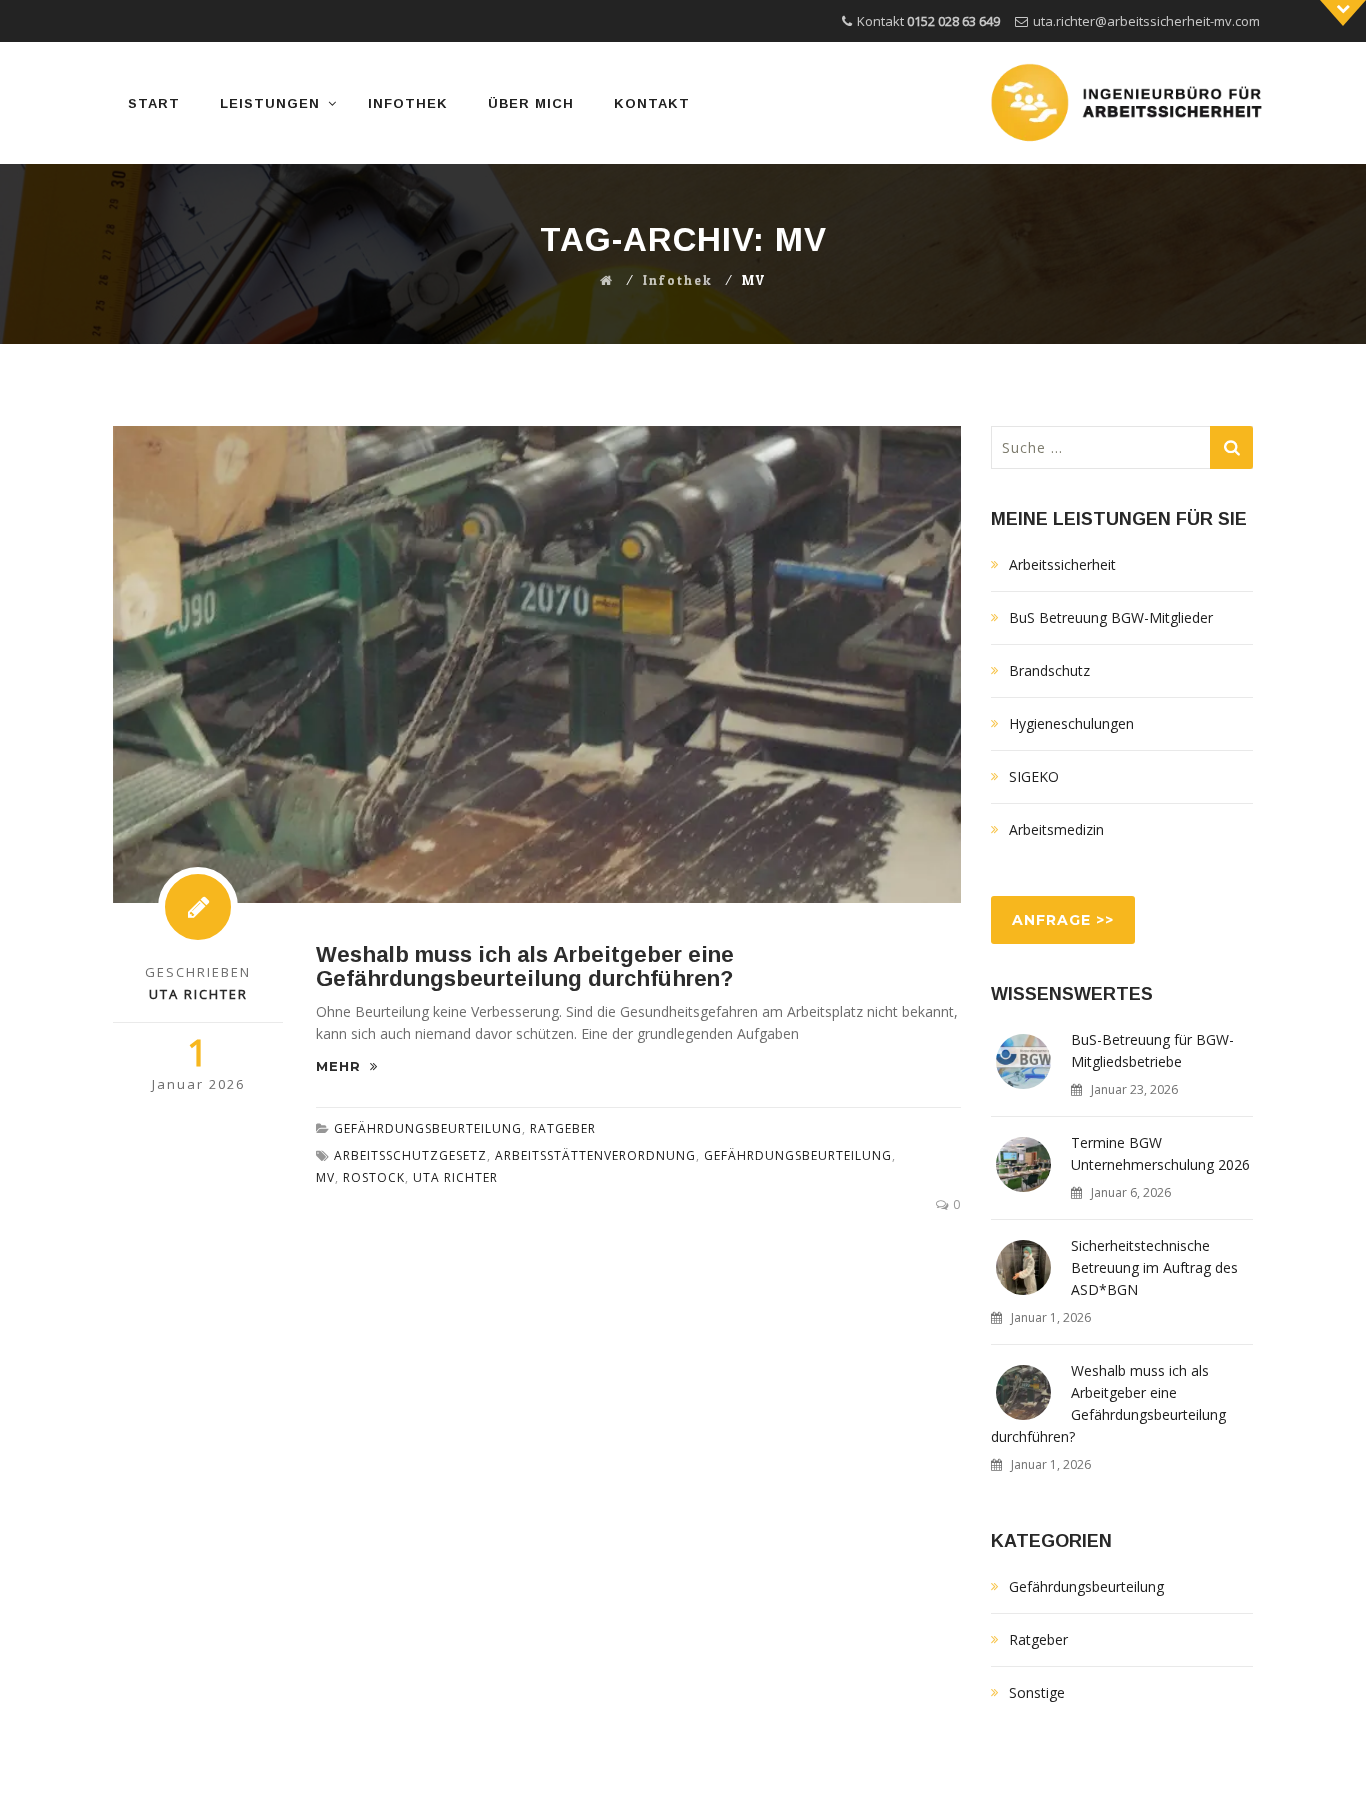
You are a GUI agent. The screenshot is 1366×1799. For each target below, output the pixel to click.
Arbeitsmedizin (1056, 829)
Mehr (341, 1066)
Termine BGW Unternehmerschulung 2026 (1160, 1153)
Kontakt (652, 103)
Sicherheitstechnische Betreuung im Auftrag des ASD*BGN (1154, 1267)
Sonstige (1037, 1692)
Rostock (374, 1177)
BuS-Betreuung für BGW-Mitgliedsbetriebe (1152, 1050)
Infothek (408, 103)
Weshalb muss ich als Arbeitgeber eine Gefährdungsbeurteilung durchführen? (525, 966)
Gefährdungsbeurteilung (428, 1128)
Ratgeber (563, 1128)
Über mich (531, 103)
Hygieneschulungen (1071, 723)
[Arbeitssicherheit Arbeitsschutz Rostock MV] (1129, 103)
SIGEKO (1034, 776)
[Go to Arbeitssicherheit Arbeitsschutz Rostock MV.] (607, 281)
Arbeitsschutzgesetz (410, 1155)
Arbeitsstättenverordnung (595, 1155)
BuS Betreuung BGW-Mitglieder (1111, 617)
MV (325, 1177)
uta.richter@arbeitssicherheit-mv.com (1146, 21)
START (154, 103)
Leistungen (270, 103)
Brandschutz (1049, 670)
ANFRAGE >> (1063, 920)
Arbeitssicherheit (1062, 564)
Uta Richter (455, 1177)
